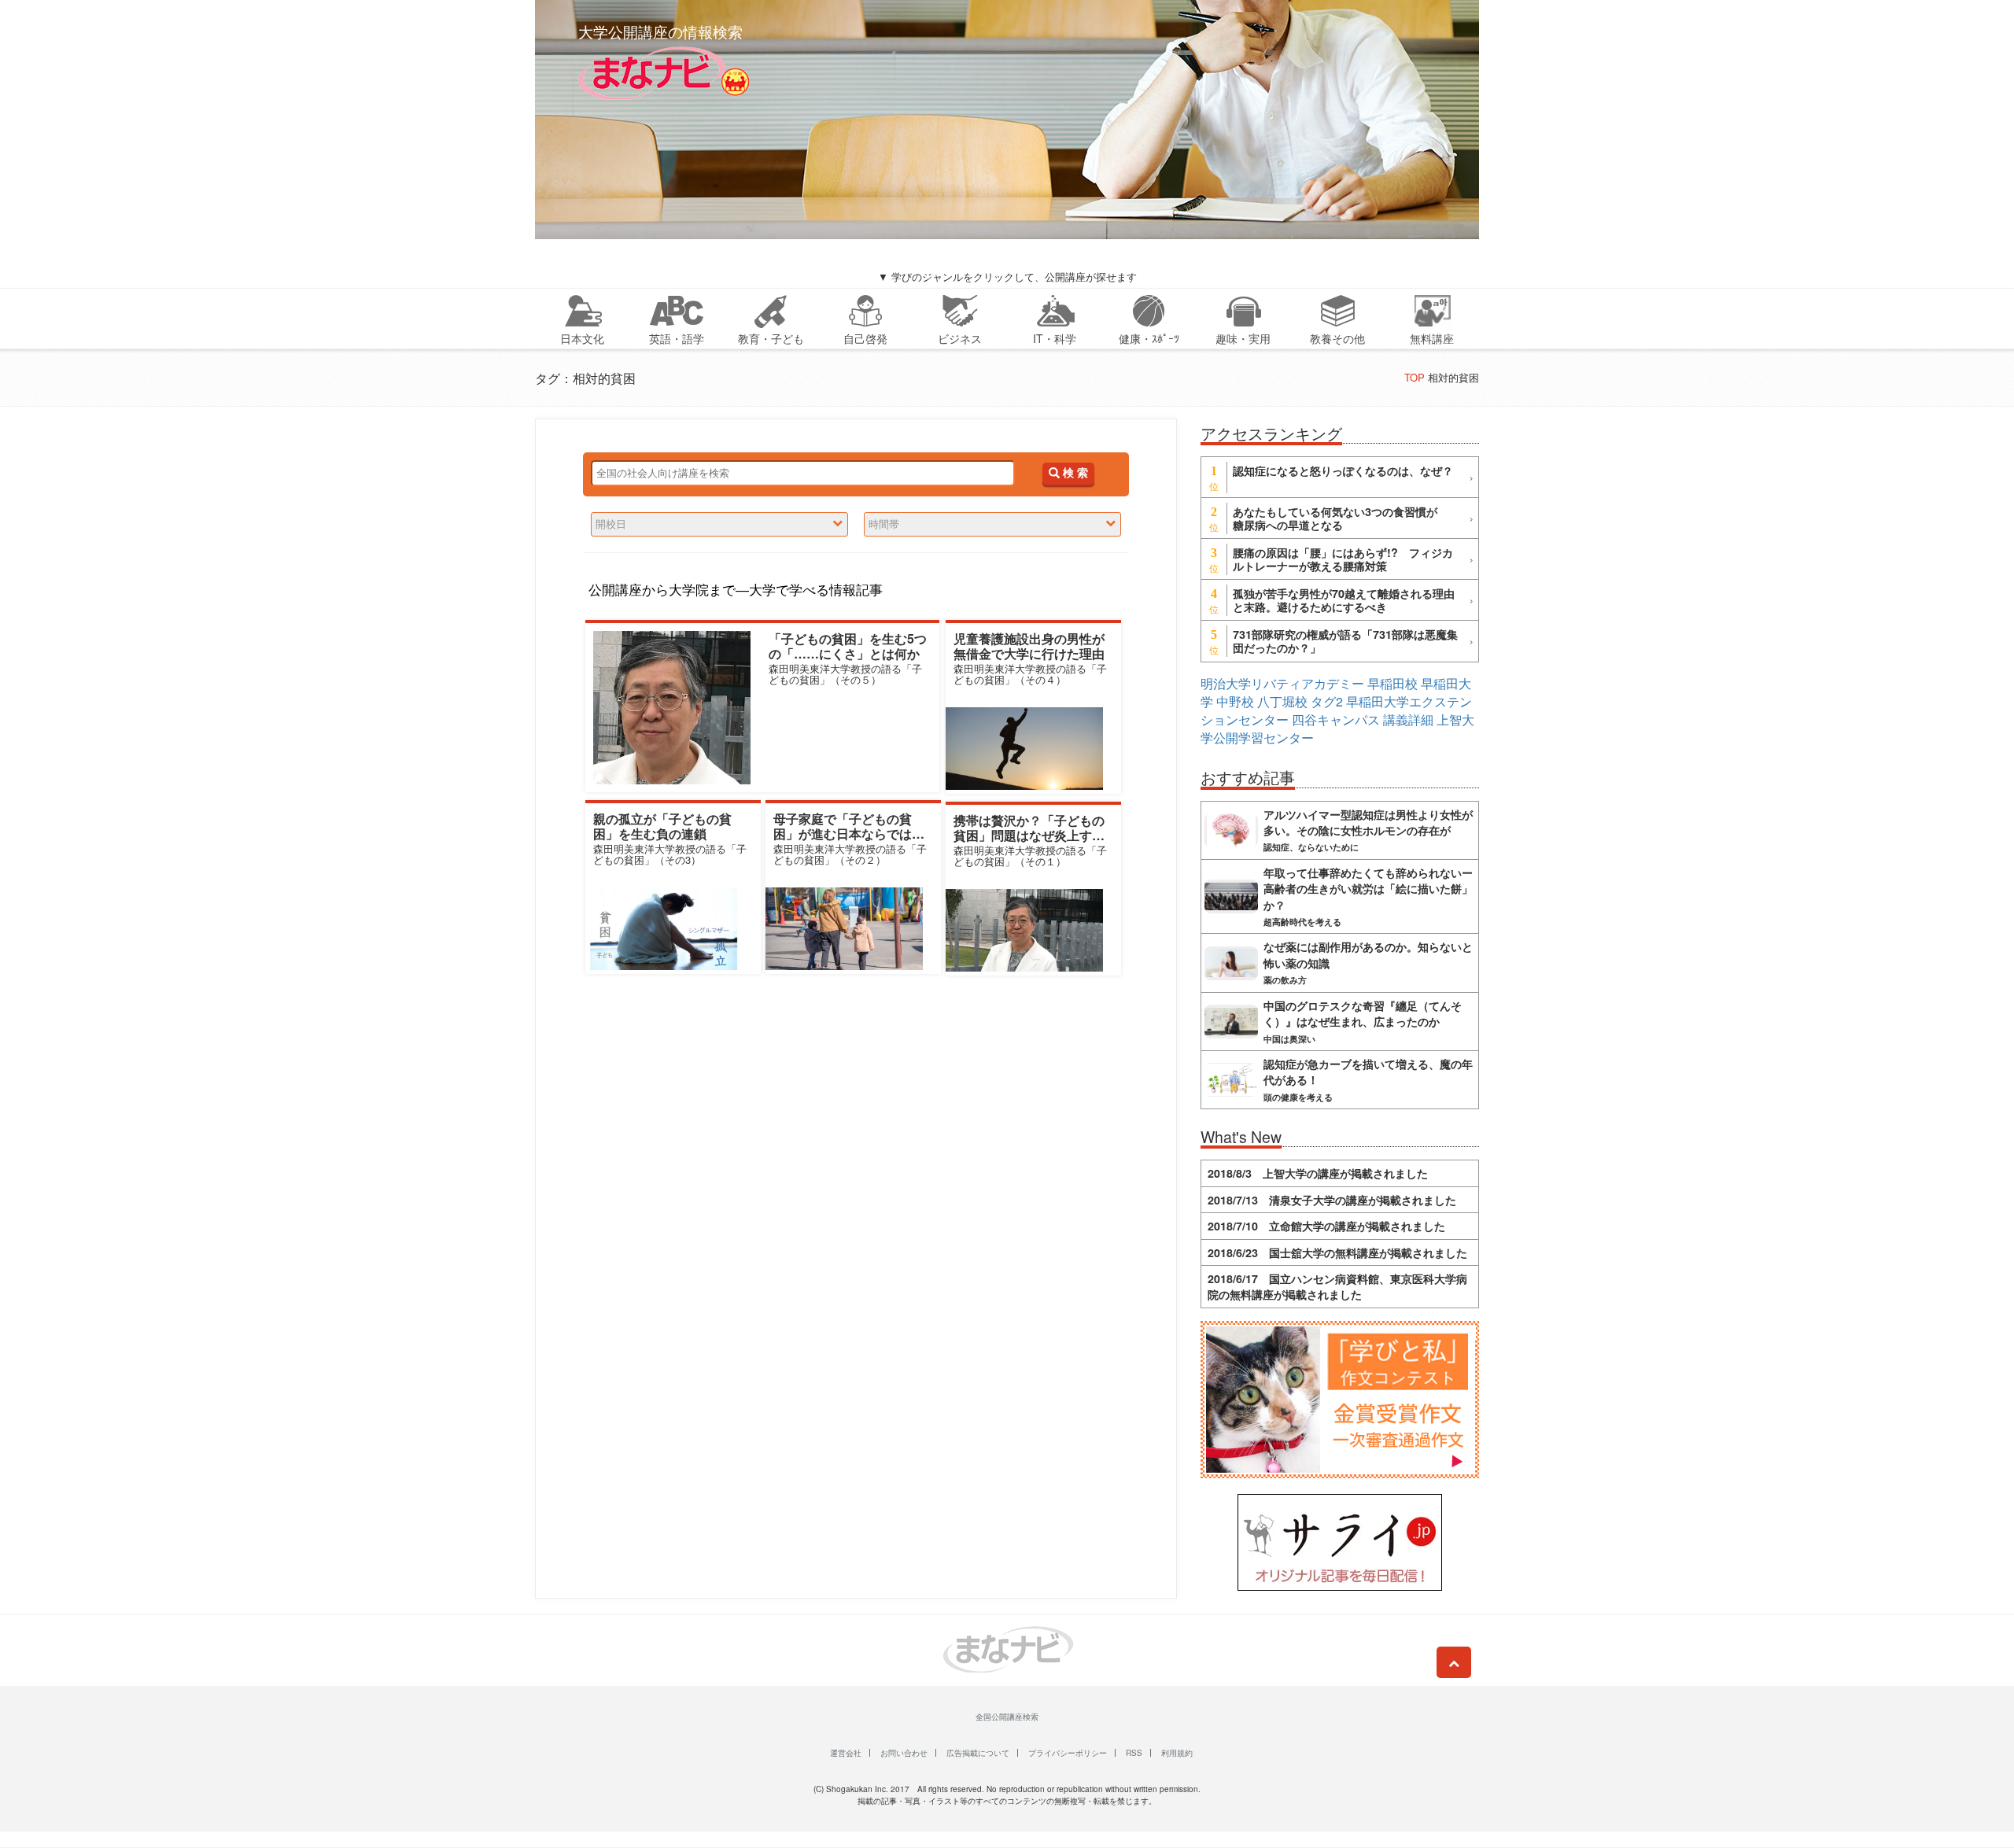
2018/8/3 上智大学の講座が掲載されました (1318, 1173)
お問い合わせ (904, 1753)
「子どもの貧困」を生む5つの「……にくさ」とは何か (848, 646)
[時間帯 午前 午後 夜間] (992, 524)
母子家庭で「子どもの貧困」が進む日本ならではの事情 (849, 834)
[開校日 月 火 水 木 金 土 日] (719, 524)
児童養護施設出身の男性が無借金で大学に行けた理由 (1029, 646)
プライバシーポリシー (1068, 1753)
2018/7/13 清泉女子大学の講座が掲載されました (1332, 1200)
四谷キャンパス (1336, 719)
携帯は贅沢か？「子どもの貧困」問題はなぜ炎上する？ (1029, 835)
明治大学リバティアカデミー (1282, 683)
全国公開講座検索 (1007, 1717)
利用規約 (1177, 1753)
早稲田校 (1392, 683)
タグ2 (1327, 701)
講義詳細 (1408, 719)
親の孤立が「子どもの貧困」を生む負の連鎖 (662, 826)
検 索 (1074, 473)
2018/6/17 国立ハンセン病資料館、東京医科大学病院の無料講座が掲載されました (1337, 1286)
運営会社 (846, 1753)
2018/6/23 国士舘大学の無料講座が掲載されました (1337, 1252)
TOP (1415, 377)
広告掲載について (978, 1753)
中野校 (1235, 701)
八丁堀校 (1282, 701)
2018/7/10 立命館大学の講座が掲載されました (1326, 1226)
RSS (1134, 1753)
